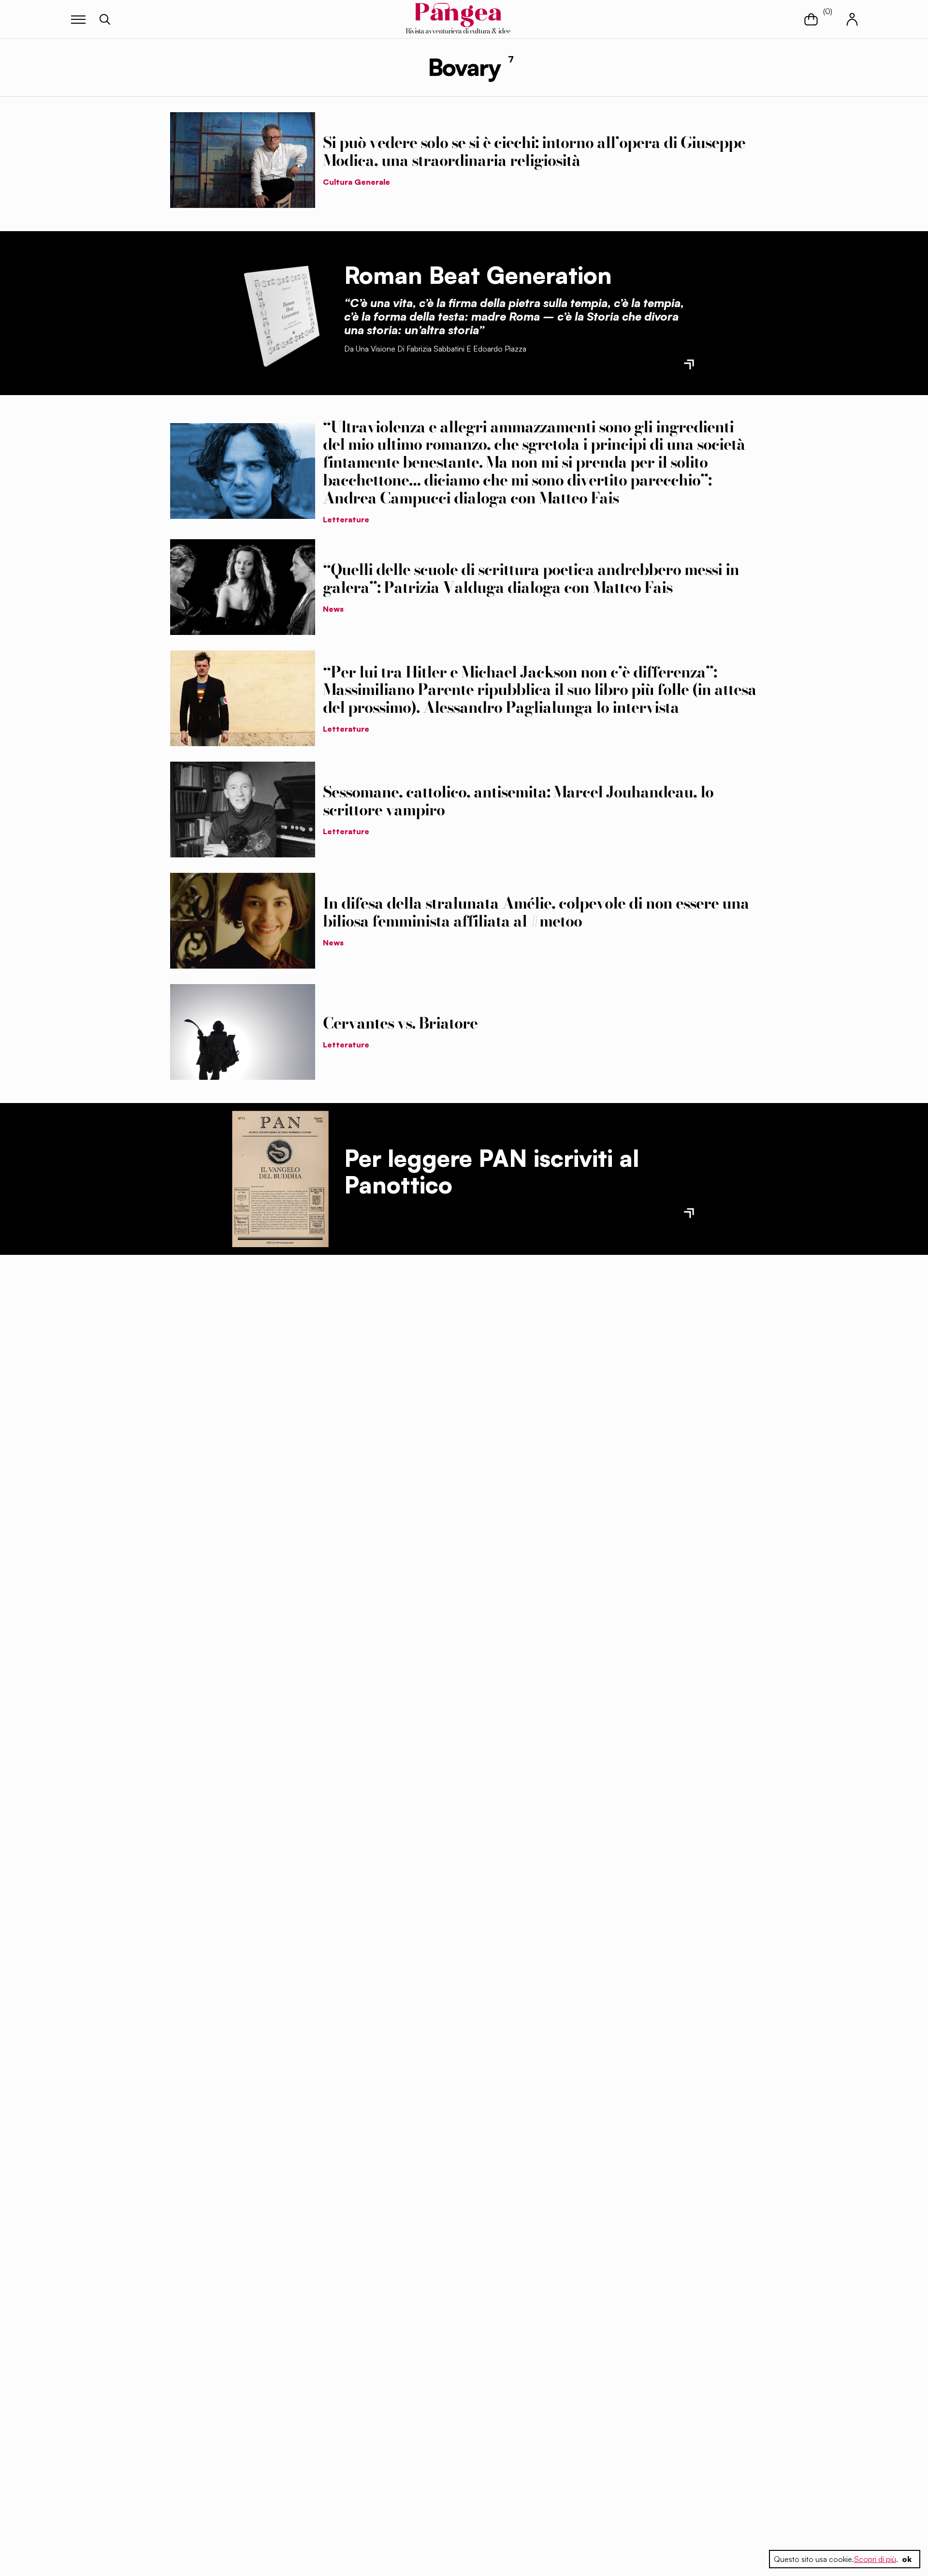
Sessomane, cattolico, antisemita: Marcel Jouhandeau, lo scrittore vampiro (518, 801)
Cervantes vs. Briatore (400, 1023)
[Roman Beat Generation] (280, 313)
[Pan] (280, 1179)
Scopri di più (875, 2559)
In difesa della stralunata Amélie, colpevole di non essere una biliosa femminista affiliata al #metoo (536, 912)
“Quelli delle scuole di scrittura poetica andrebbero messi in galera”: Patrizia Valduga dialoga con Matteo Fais (531, 578)
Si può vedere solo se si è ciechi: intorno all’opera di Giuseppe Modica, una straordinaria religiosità (534, 151)
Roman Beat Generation (478, 275)
